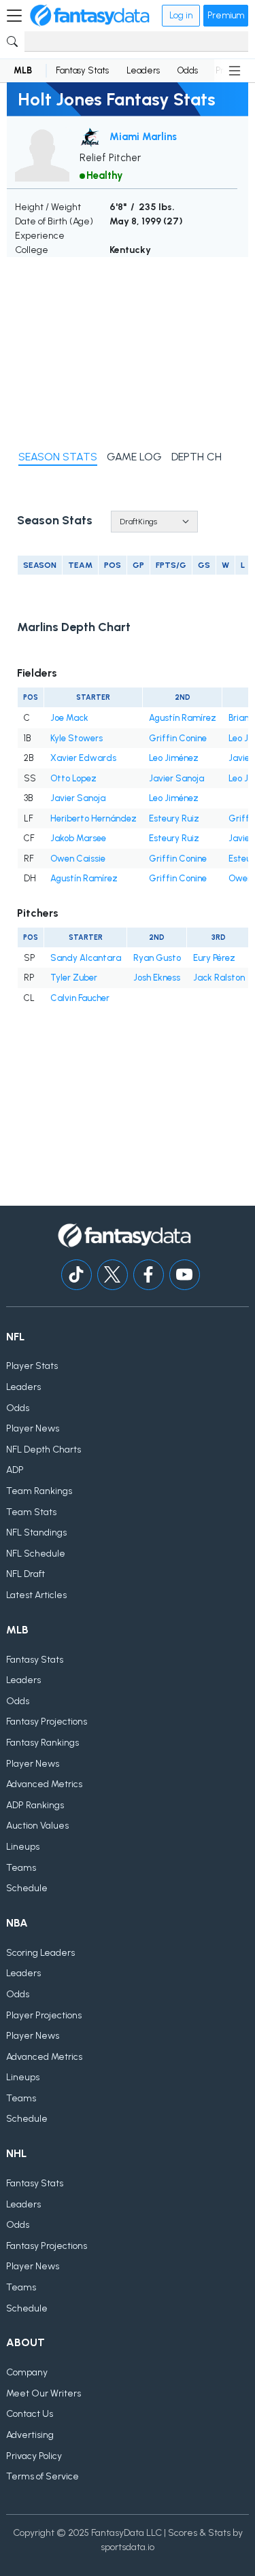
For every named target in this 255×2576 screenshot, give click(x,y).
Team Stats (31, 1512)
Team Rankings (39, 1491)
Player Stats (32, 1366)
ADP (15, 1470)
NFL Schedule (36, 1554)
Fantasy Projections (47, 1722)
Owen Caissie (78, 859)
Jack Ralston (219, 978)
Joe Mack (69, 718)
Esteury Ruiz (174, 818)
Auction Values (37, 1826)
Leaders (143, 70)
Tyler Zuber (74, 978)
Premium (226, 15)
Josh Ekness (157, 978)
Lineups (23, 1847)
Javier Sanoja (176, 778)
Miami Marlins (143, 137)
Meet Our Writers (44, 2393)
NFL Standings (36, 1532)
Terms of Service (42, 2476)
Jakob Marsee (78, 838)
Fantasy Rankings (42, 1743)
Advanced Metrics (44, 1784)
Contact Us (30, 2414)
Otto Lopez (73, 778)
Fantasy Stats (82, 70)
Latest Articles (36, 1595)
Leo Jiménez (174, 758)
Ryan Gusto (157, 958)
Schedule (27, 1888)
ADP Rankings (35, 1805)
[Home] (90, 16)
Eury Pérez (214, 958)
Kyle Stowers (76, 738)
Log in (181, 15)
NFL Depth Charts (44, 1450)
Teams (21, 1868)
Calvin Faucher (80, 998)
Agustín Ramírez (183, 718)
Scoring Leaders (40, 1953)
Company (27, 2372)
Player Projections (44, 2015)
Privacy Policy (34, 2456)
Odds (188, 70)
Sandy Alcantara (86, 958)
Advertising (30, 2435)
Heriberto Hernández (93, 818)
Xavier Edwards (83, 758)
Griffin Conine (178, 738)
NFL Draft (26, 1574)
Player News (33, 1428)
